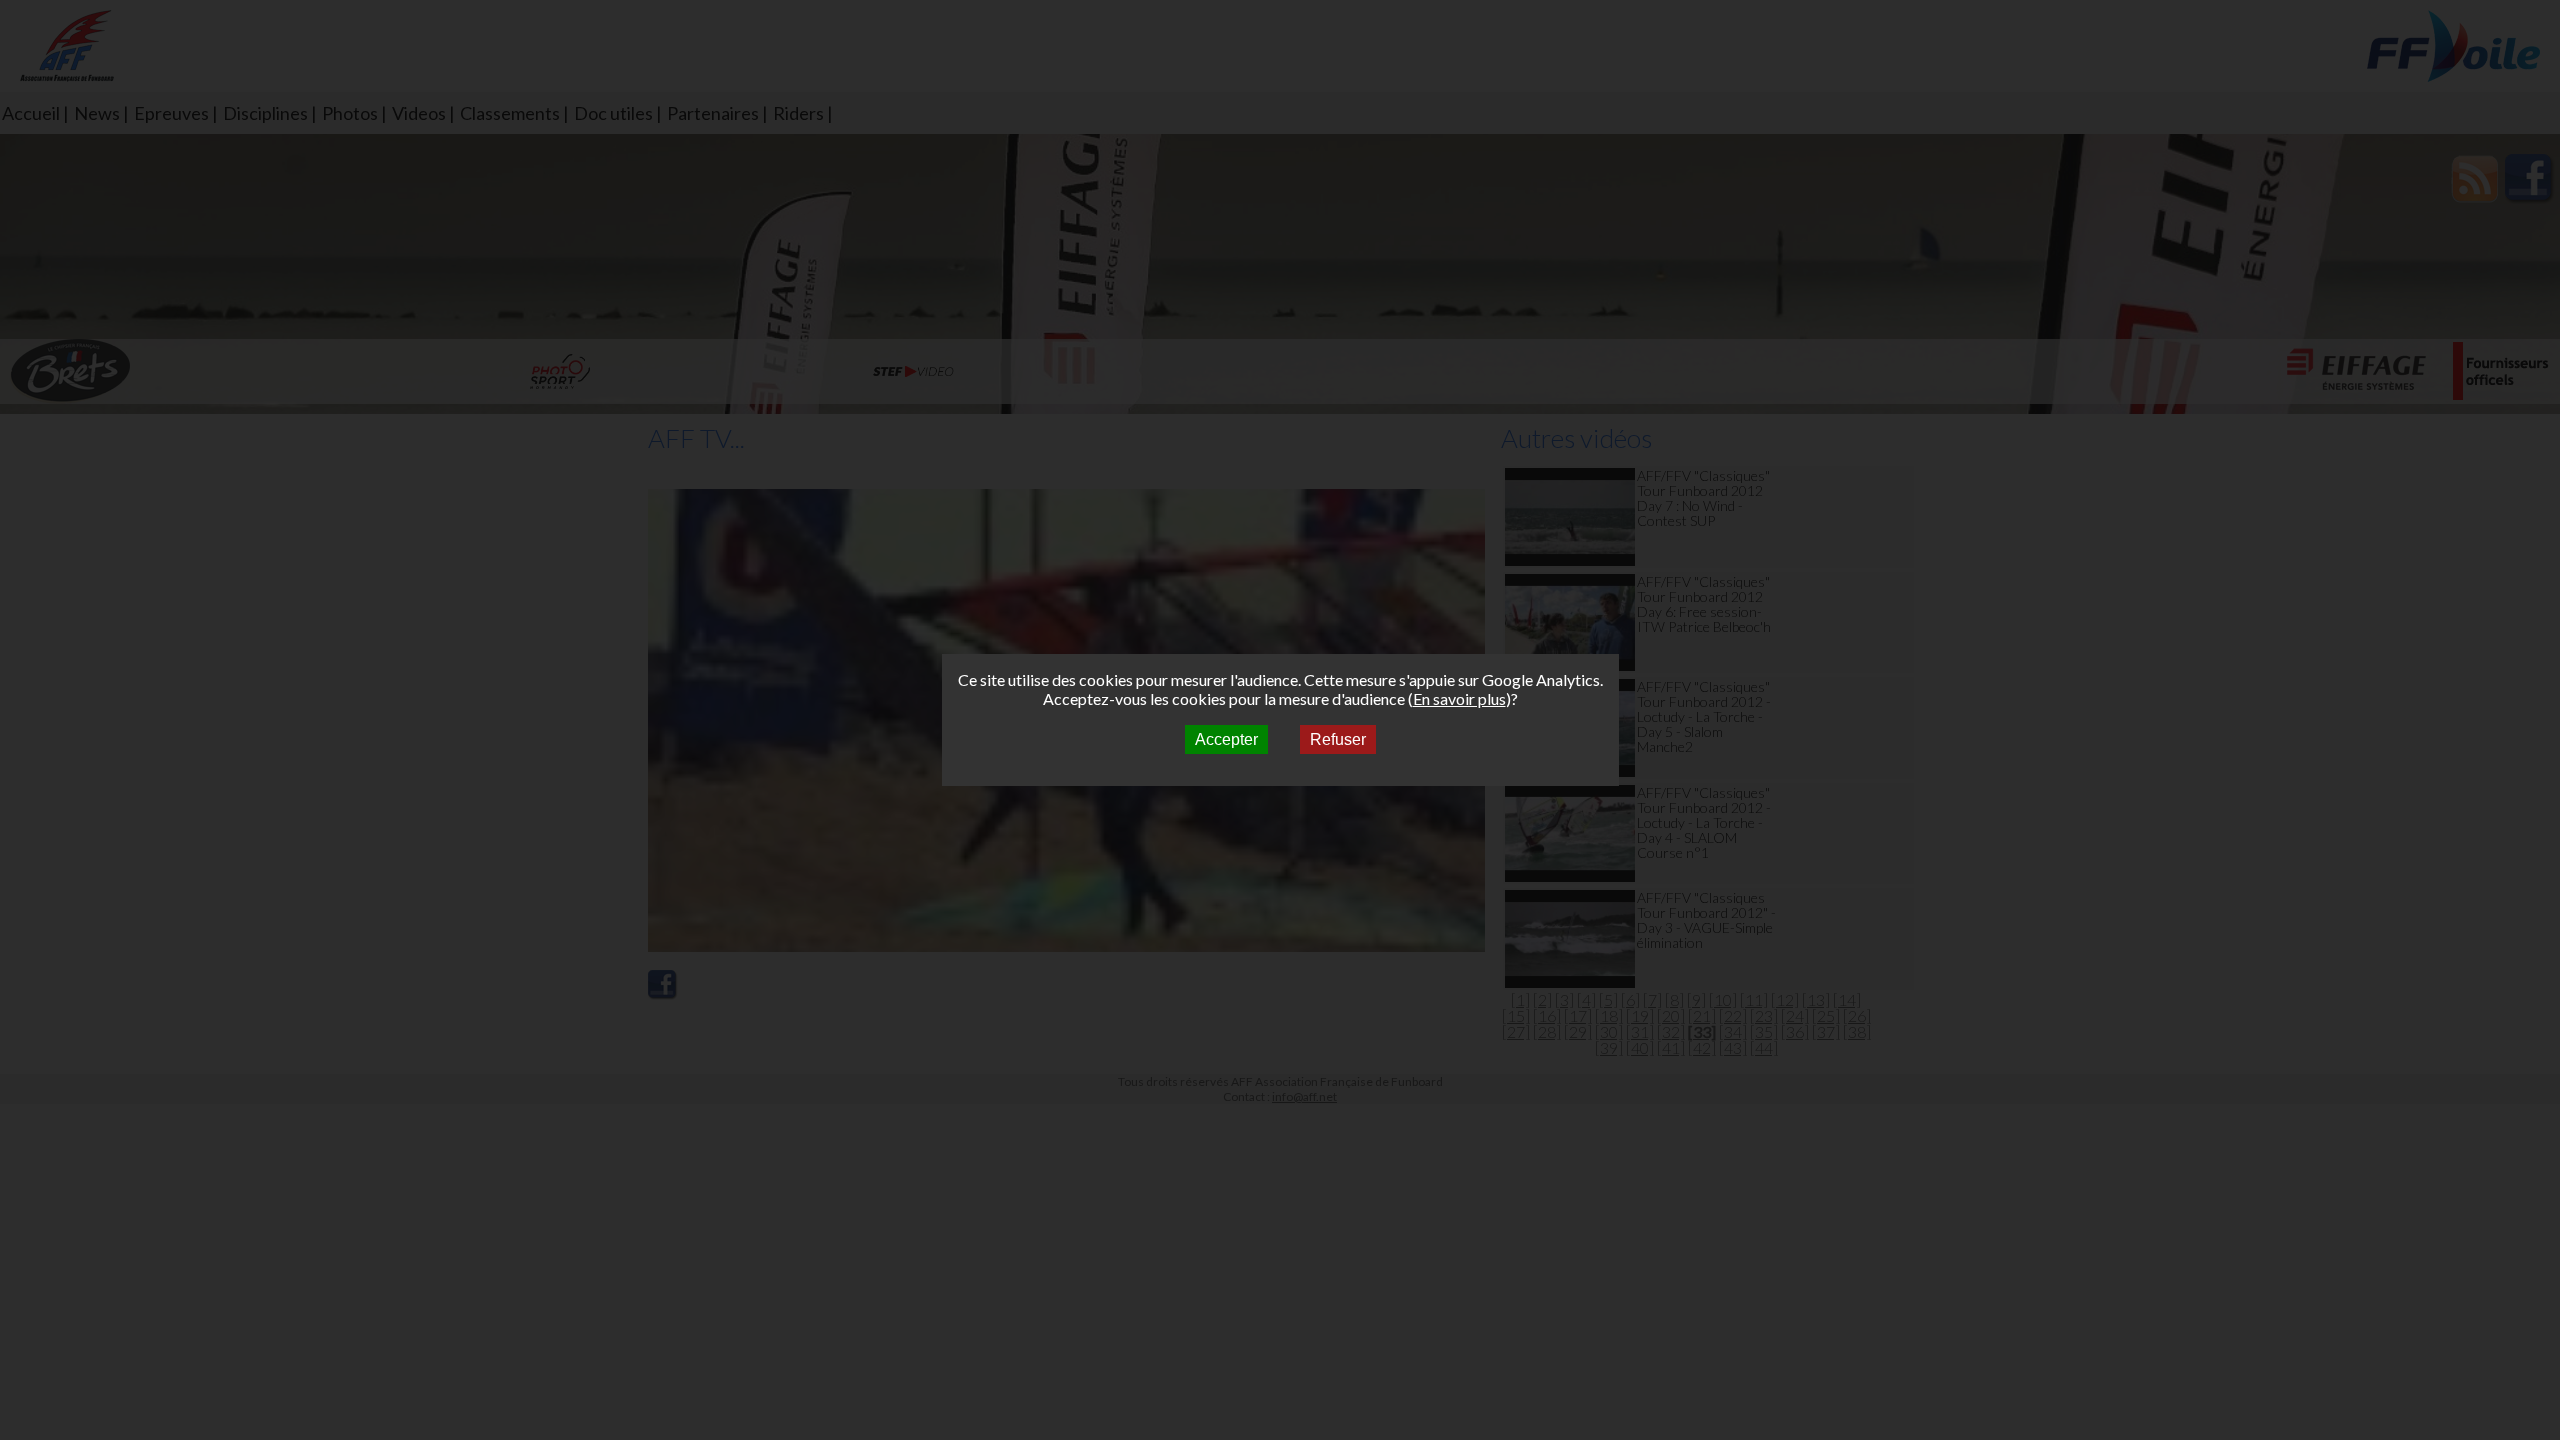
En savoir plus (1459, 698)
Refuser (1338, 739)
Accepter (1226, 739)
